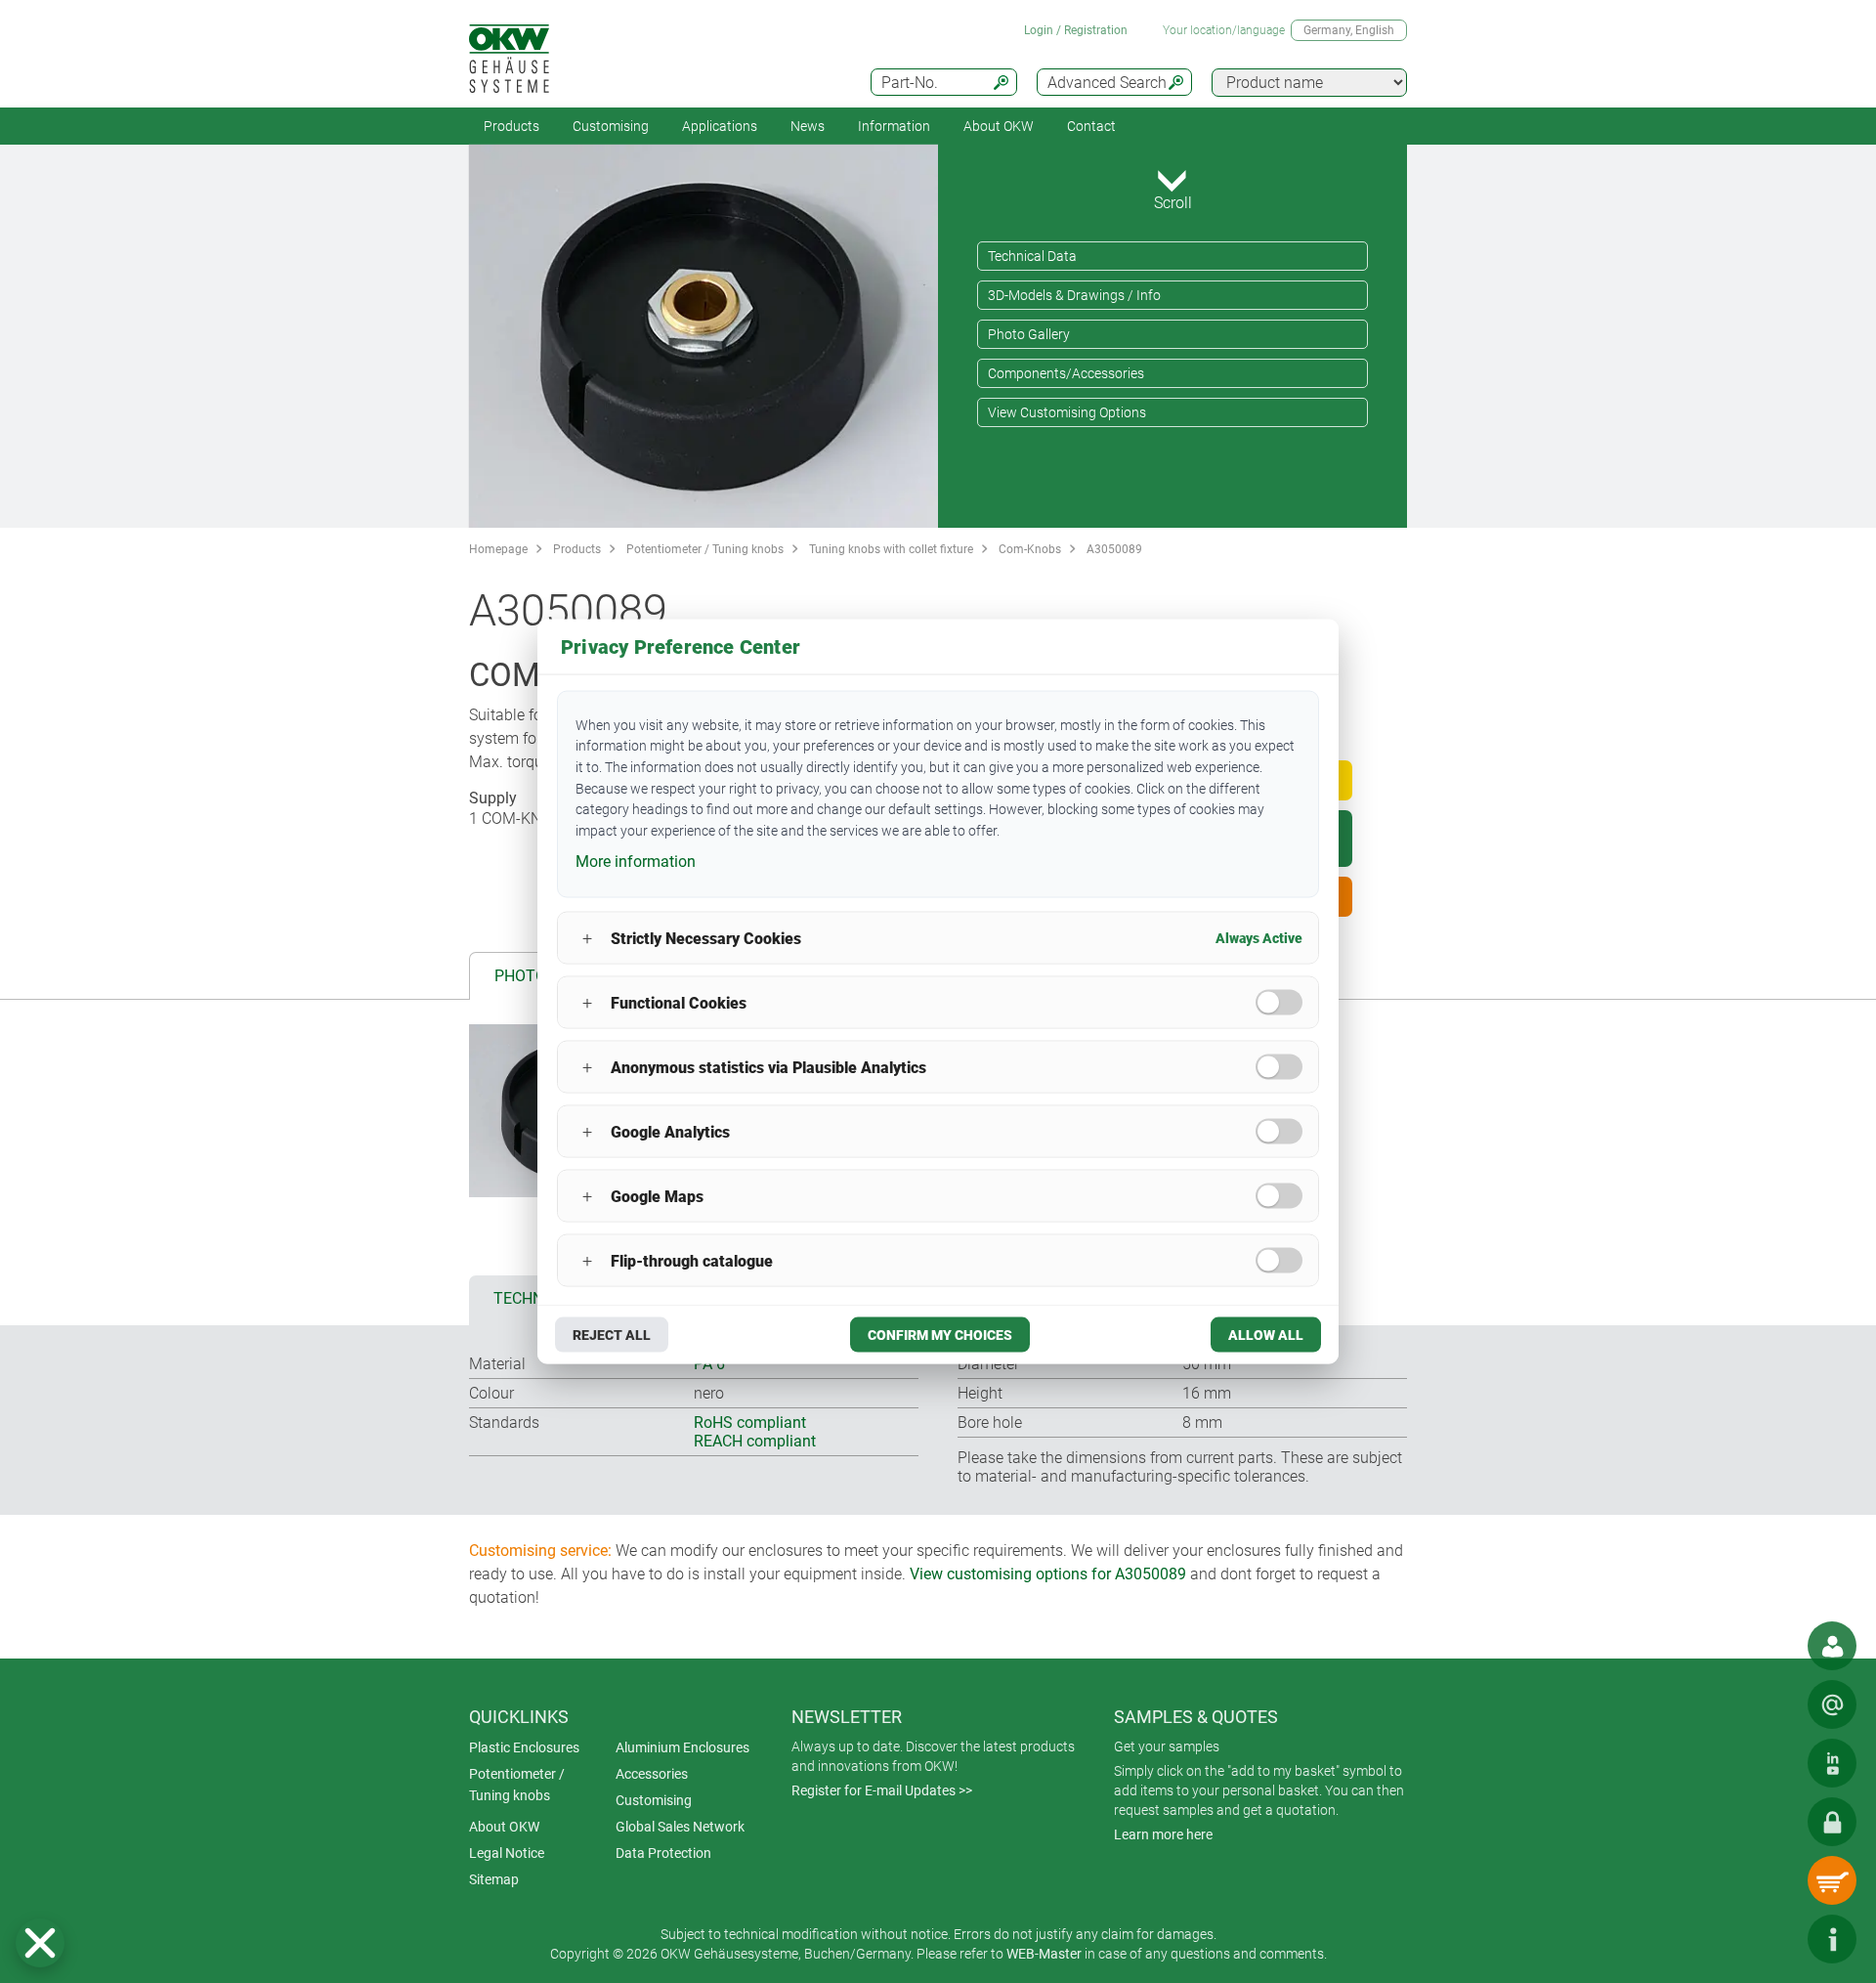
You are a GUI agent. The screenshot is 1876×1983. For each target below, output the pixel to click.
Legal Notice (507, 1853)
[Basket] (1832, 1880)
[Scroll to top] (1773, 1939)
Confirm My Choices (940, 1335)
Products (512, 126)
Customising (611, 126)
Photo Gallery (1029, 334)
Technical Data (1032, 256)
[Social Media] (1832, 1763)
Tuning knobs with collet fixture (891, 549)
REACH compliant (755, 1441)
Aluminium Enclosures (682, 1747)
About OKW (504, 1827)
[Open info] (1832, 1939)
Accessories (652, 1774)
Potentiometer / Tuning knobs (705, 549)
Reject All (612, 1335)
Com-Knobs (1030, 549)
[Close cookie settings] (40, 1943)
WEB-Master (1044, 1954)
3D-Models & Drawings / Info (1074, 295)
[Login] (1832, 1822)
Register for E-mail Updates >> (882, 1790)
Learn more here (1163, 1834)
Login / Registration (1076, 30)
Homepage (498, 549)
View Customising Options (1067, 412)
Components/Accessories (1066, 373)
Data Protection (663, 1853)
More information (636, 861)
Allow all (1266, 1335)
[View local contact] (1832, 1646)
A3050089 (1114, 549)
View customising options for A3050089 (1048, 1574)
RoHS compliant (750, 1423)
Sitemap (494, 1879)
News (808, 126)
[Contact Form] (1832, 1704)
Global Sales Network (680, 1827)
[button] (40, 1943)
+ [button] (587, 938)
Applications (720, 126)
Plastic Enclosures (524, 1747)
